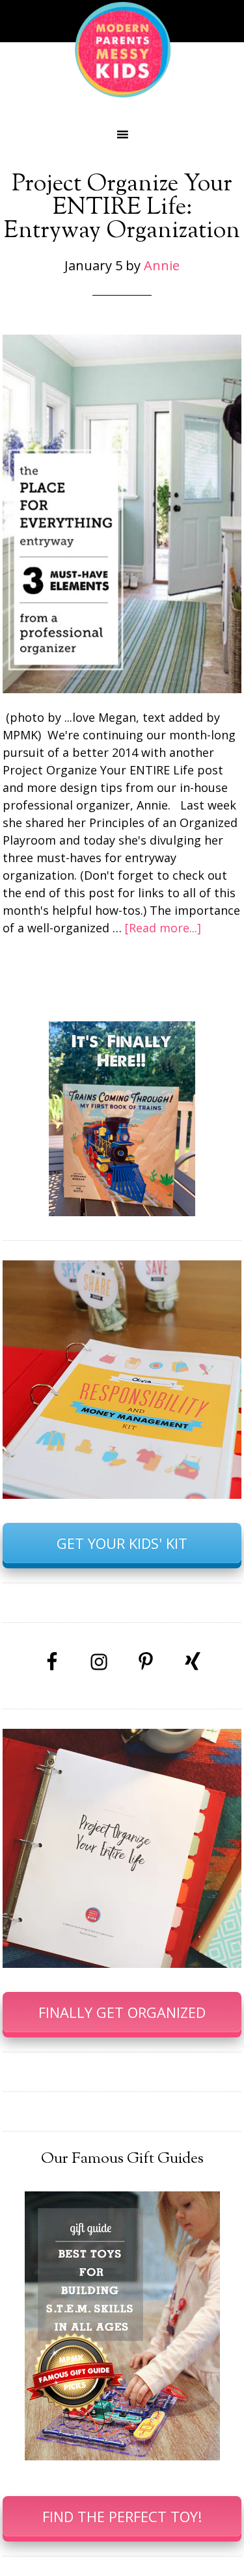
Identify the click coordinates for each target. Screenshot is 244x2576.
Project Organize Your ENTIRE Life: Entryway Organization (122, 208)
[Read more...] (163, 928)
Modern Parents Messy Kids (122, 49)
